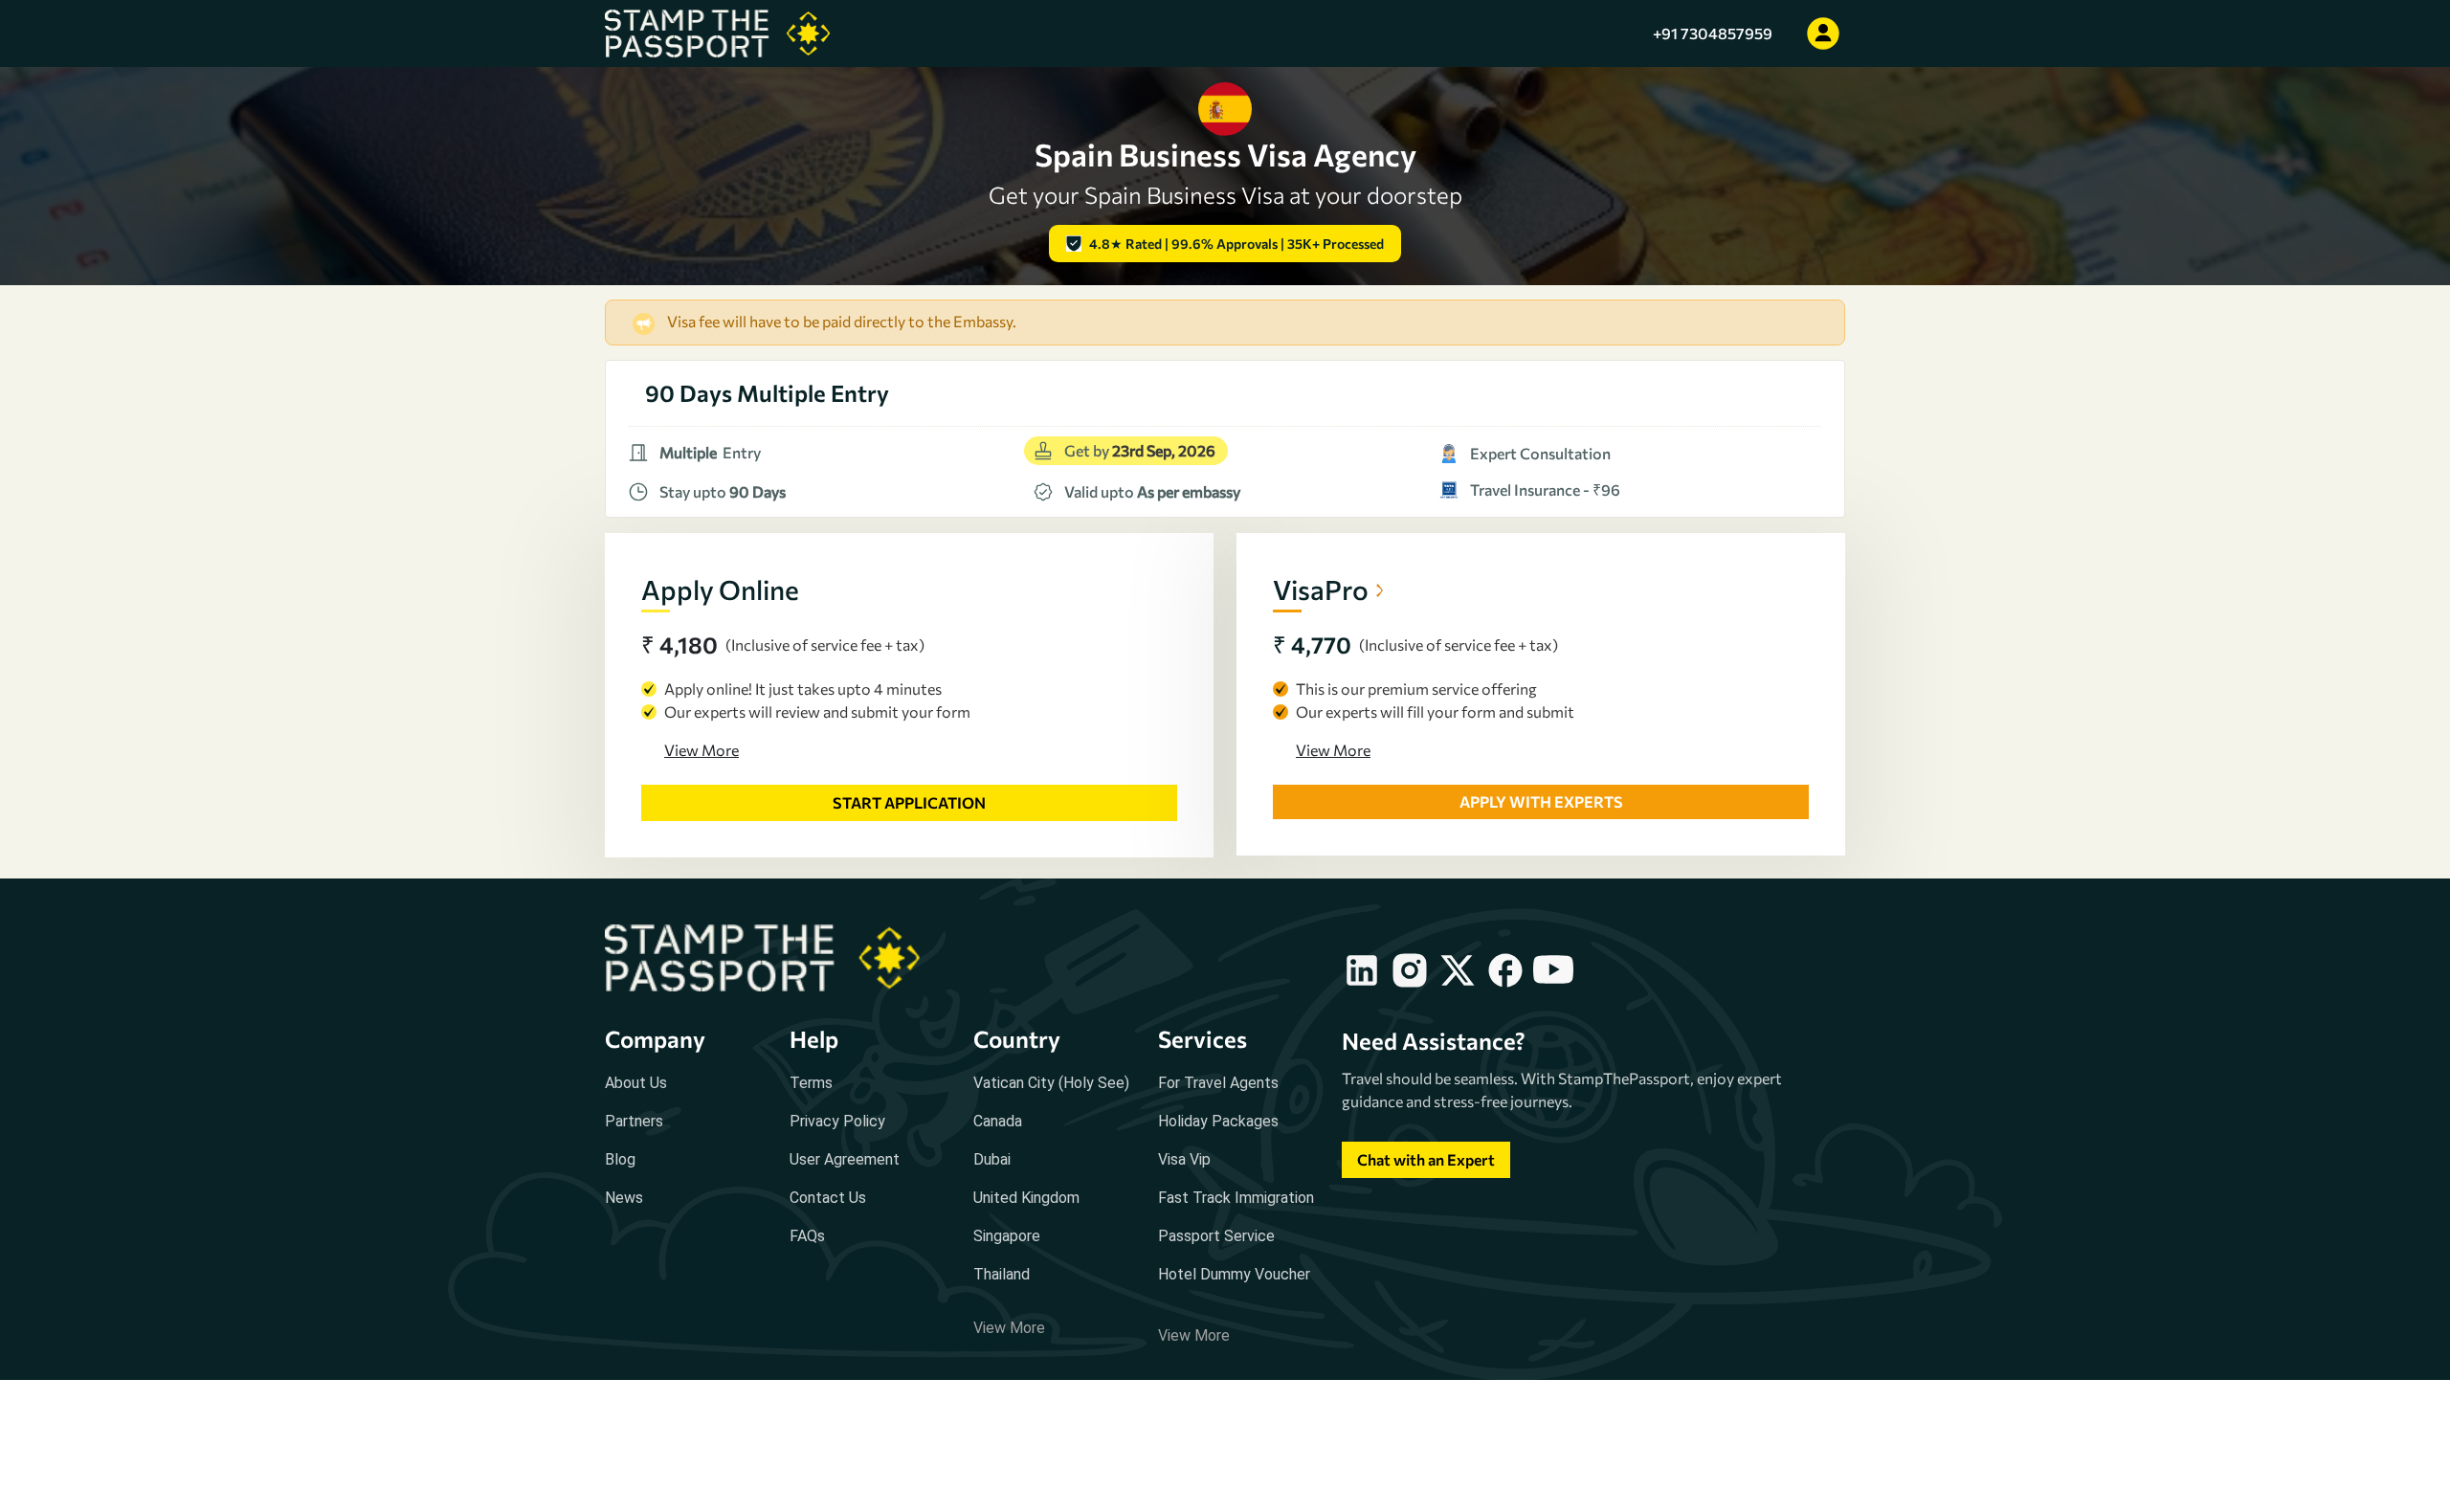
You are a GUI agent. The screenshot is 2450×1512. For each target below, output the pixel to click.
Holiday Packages (1218, 1121)
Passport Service (1216, 1236)
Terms (811, 1083)
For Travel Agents (1218, 1083)
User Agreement (845, 1159)
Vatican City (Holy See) (1051, 1083)
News (624, 1198)
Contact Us (828, 1198)
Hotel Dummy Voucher (1234, 1274)
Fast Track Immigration (1236, 1198)
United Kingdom (1026, 1198)
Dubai (992, 1159)
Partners (634, 1121)
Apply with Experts (1541, 801)
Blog (620, 1159)
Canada (998, 1121)
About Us (636, 1083)
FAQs (807, 1236)
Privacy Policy (837, 1121)
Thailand (1002, 1274)
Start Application (909, 802)
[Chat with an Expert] (1426, 1178)
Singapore (1007, 1236)
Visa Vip (1184, 1159)
